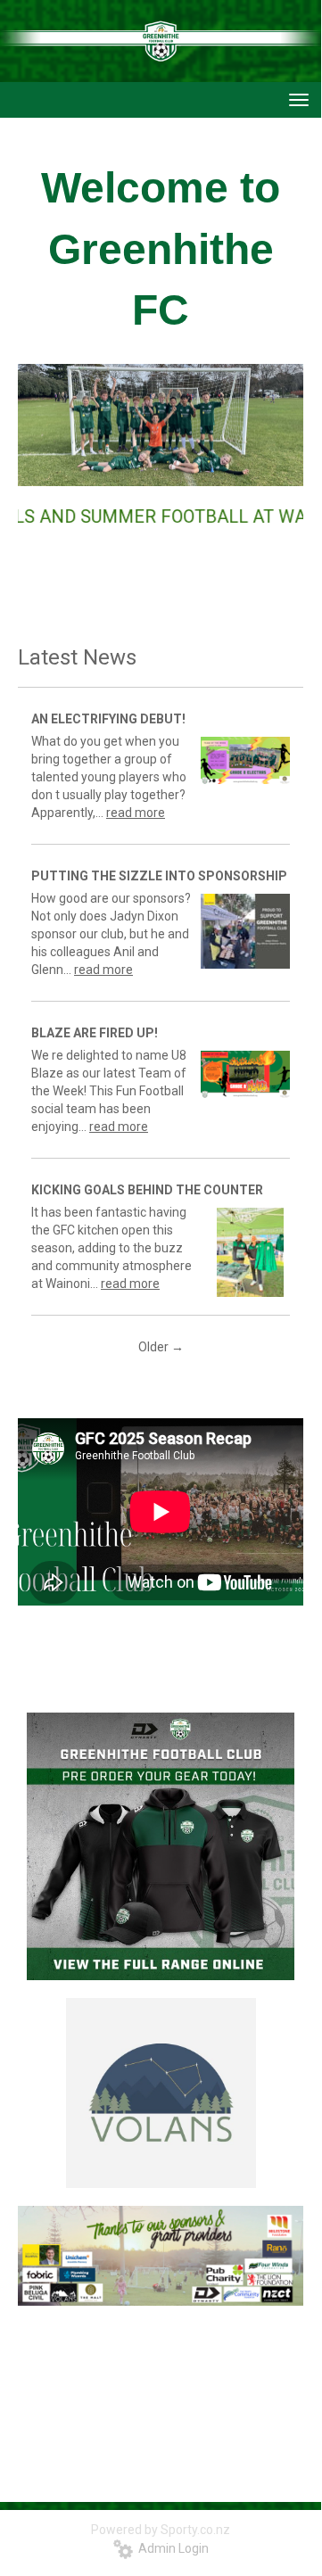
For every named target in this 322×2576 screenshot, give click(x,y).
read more (136, 813)
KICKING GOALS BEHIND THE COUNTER (147, 1190)
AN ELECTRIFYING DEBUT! (108, 719)
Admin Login (171, 2548)
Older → (161, 1347)
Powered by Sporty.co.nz (161, 2530)
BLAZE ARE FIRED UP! (95, 1033)
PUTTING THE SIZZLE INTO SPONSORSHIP (159, 876)
